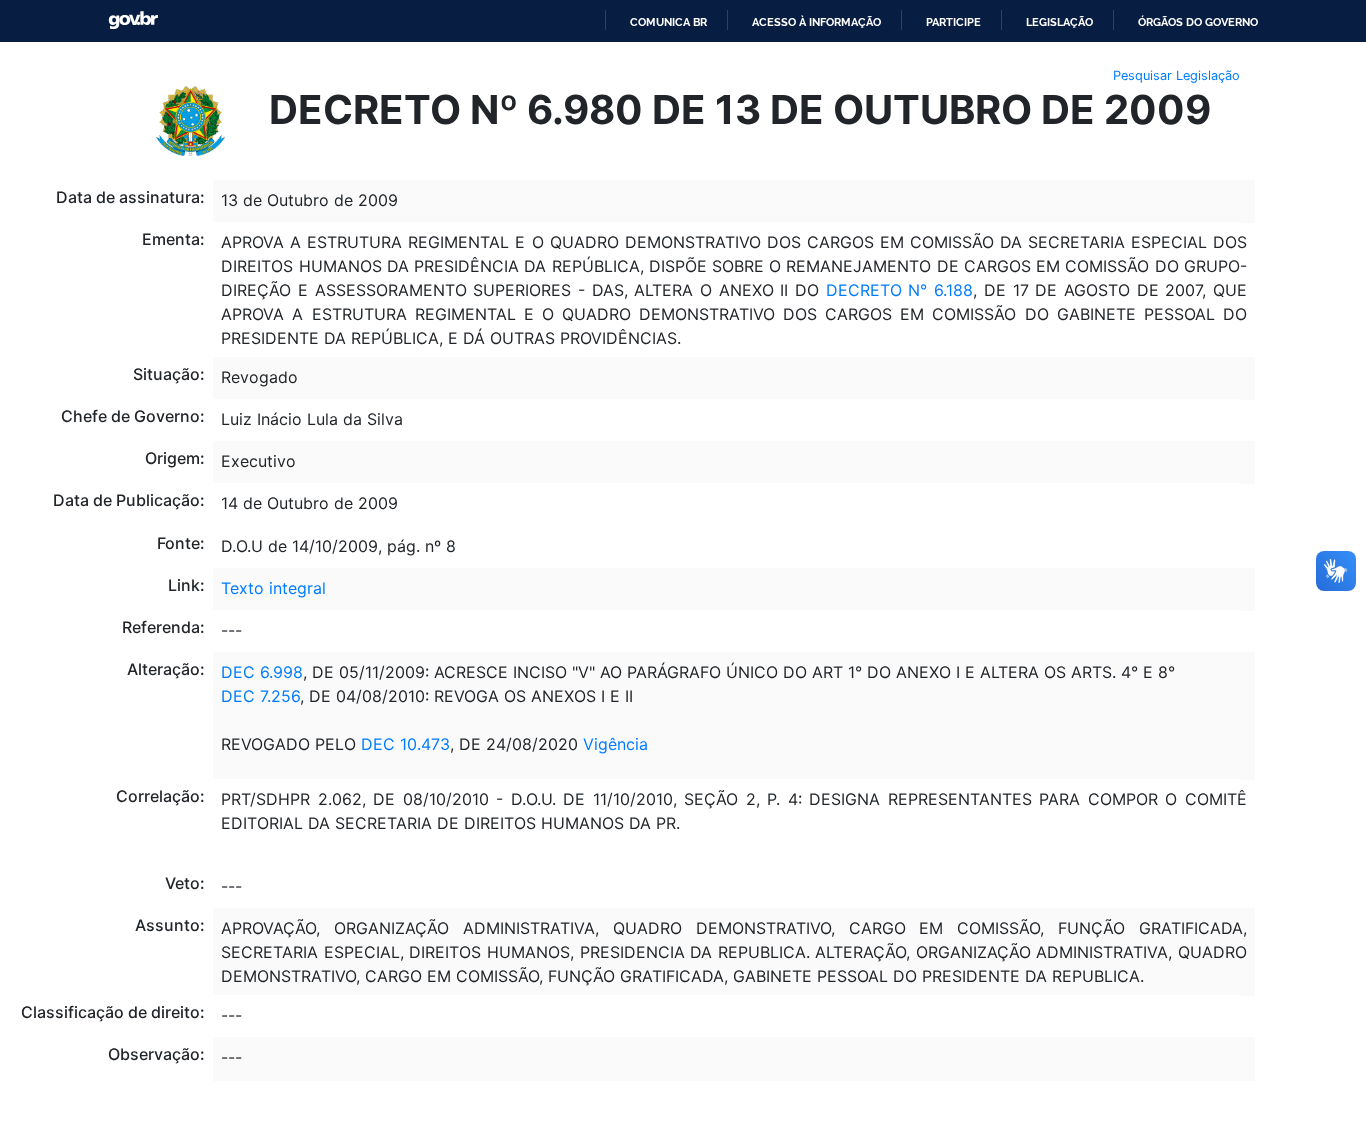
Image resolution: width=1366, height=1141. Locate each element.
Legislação (1059, 22)
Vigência (615, 744)
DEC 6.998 (262, 672)
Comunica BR (668, 22)
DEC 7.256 (260, 696)
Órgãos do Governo (1198, 22)
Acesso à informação (816, 22)
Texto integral (273, 588)
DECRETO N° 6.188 (899, 290)
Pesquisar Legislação (1176, 75)
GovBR (133, 20)
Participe (953, 22)
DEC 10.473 (405, 744)
